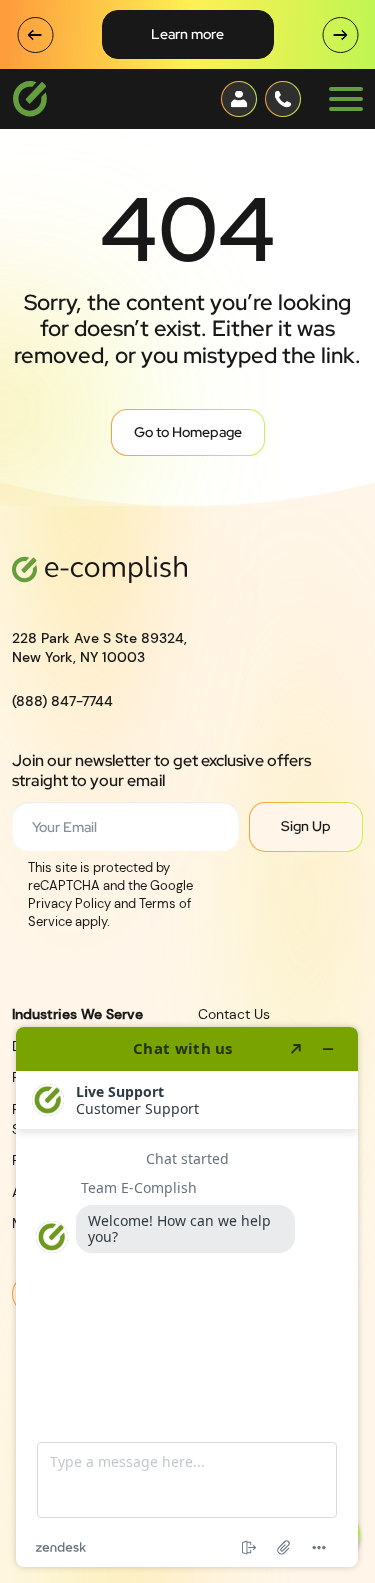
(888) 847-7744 (62, 701)
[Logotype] (30, 99)
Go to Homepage (188, 432)
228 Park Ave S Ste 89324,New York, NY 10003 (99, 648)
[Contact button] (239, 99)
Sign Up (306, 826)
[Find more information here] (187, 1297)
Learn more (187, 34)
